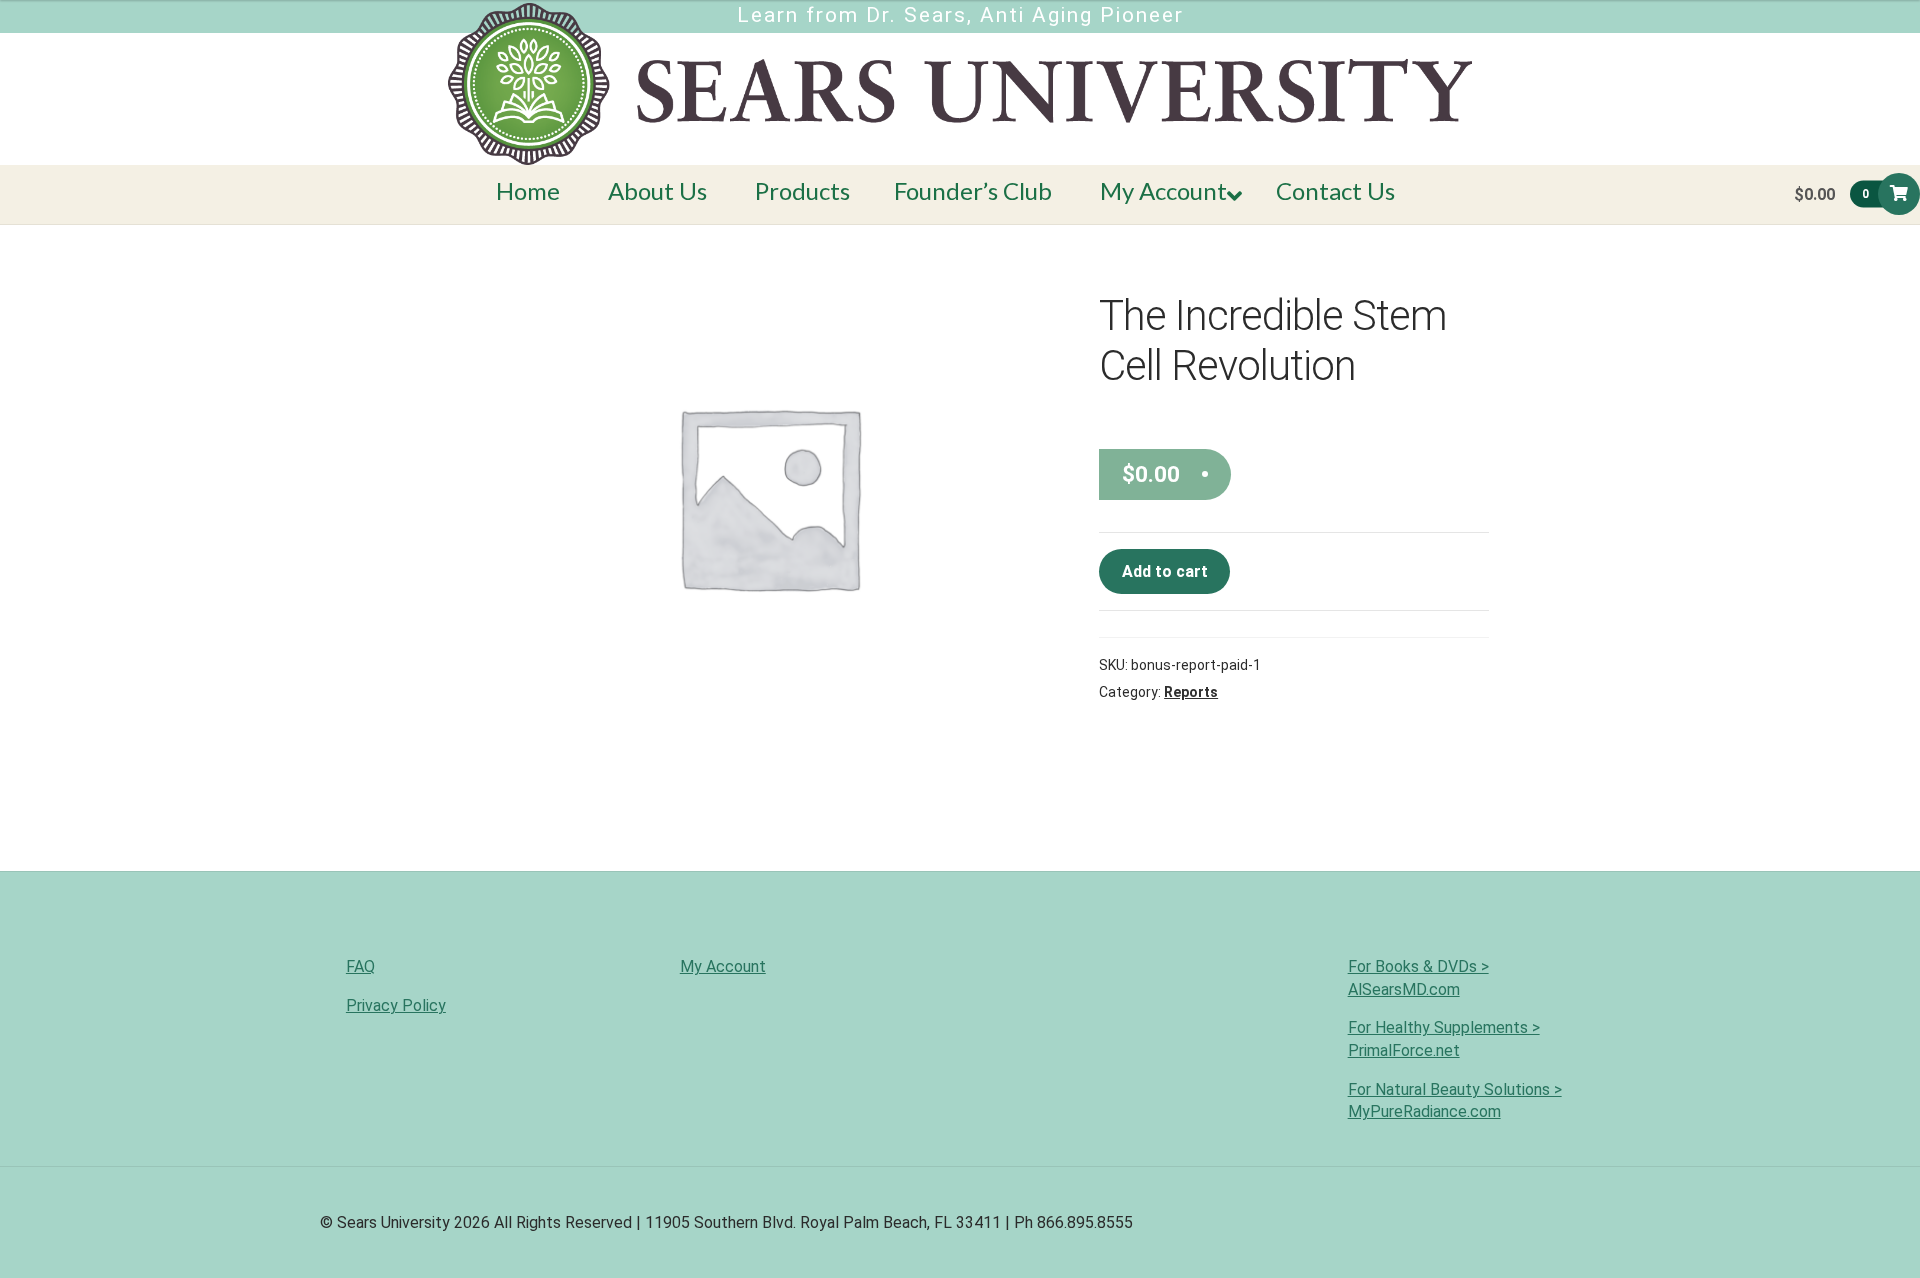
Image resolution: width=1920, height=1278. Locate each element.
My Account (723, 966)
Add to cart (1165, 571)
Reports (1191, 692)
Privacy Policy (396, 1005)
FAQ (360, 966)
